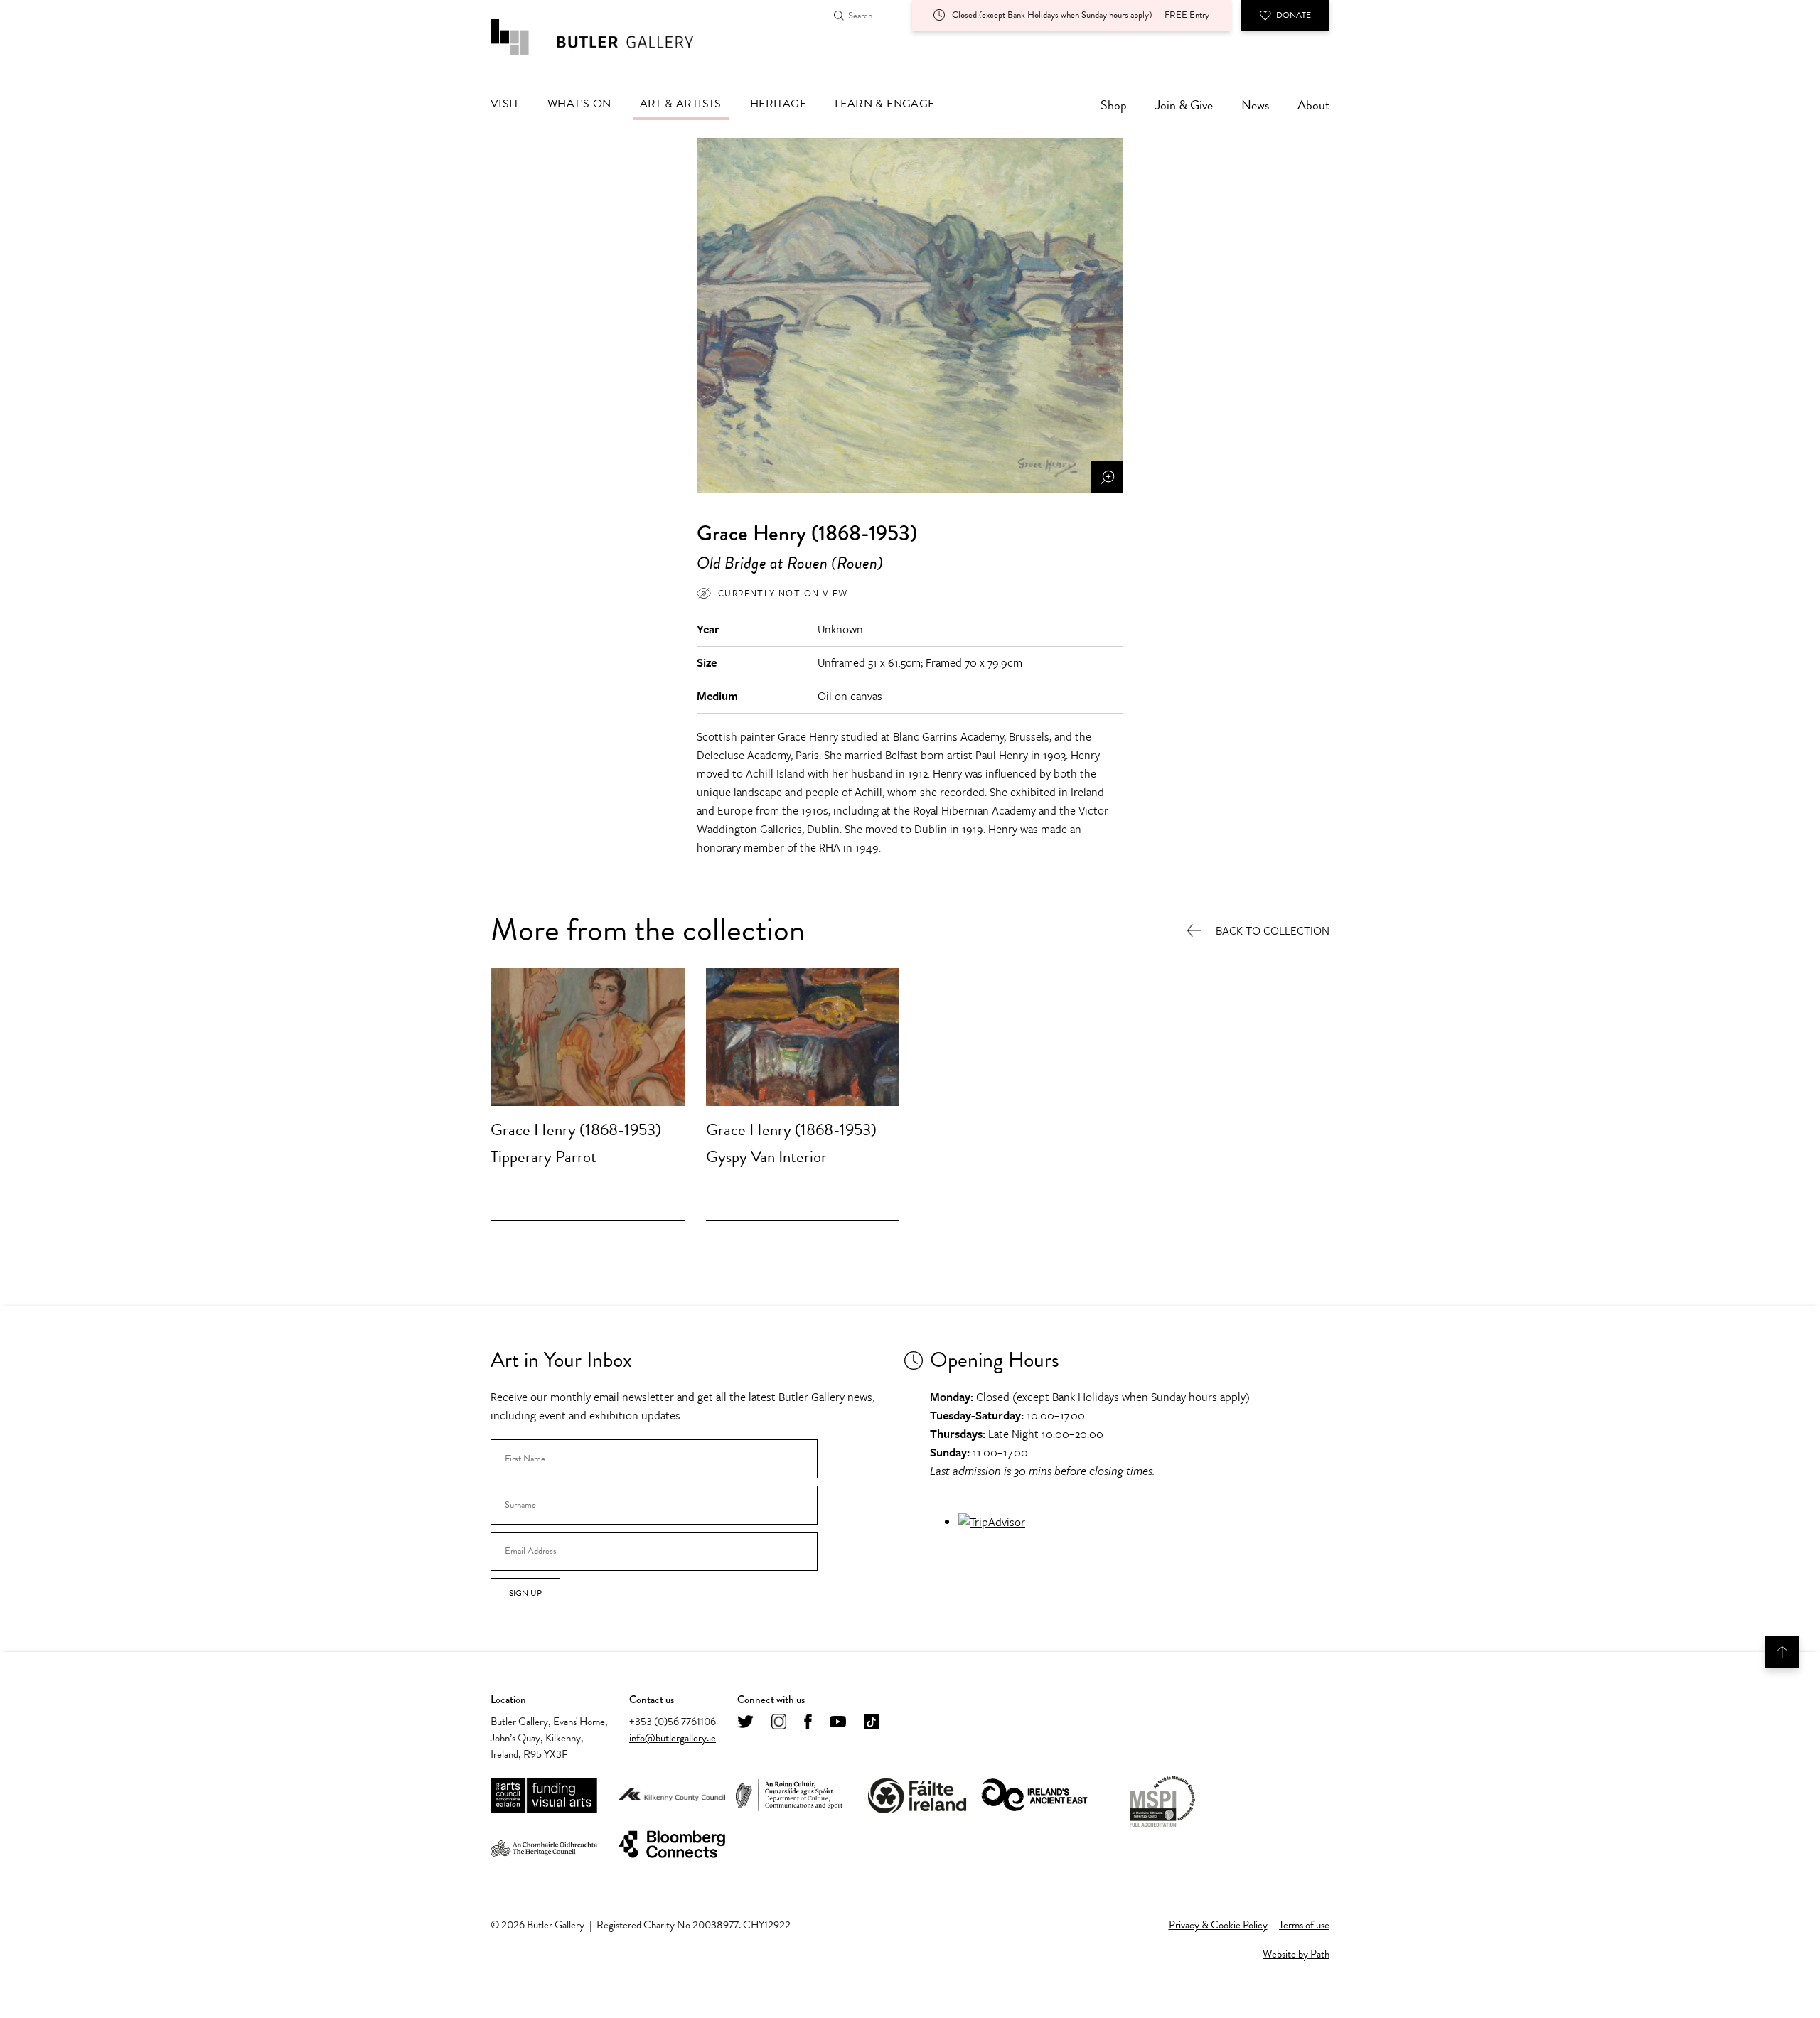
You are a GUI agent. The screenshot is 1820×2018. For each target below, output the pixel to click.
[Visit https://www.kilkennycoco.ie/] (672, 1796)
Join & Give (1184, 105)
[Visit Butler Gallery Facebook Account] (808, 1723)
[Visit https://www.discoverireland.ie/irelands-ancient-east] (1034, 1796)
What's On (579, 104)
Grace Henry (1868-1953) (576, 1129)
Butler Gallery (608, 37)
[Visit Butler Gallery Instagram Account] (779, 1723)
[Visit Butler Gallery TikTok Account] (872, 1723)
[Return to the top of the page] (1782, 1652)
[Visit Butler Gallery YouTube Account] (838, 1723)
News (1255, 105)
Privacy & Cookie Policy (1218, 1925)
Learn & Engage (885, 104)
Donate (1294, 15)
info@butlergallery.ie (673, 1738)
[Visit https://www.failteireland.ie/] (917, 1796)
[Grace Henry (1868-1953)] (588, 1037)
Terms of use (1304, 1925)
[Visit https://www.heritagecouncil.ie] (544, 1845)
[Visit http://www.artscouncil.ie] (544, 1796)
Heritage (778, 104)
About (1313, 105)
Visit (505, 104)
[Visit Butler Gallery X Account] (745, 1723)
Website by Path (1296, 1954)
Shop (1114, 105)
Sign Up (525, 1593)
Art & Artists (681, 104)
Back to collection (1273, 931)
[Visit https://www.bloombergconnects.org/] (672, 1845)
